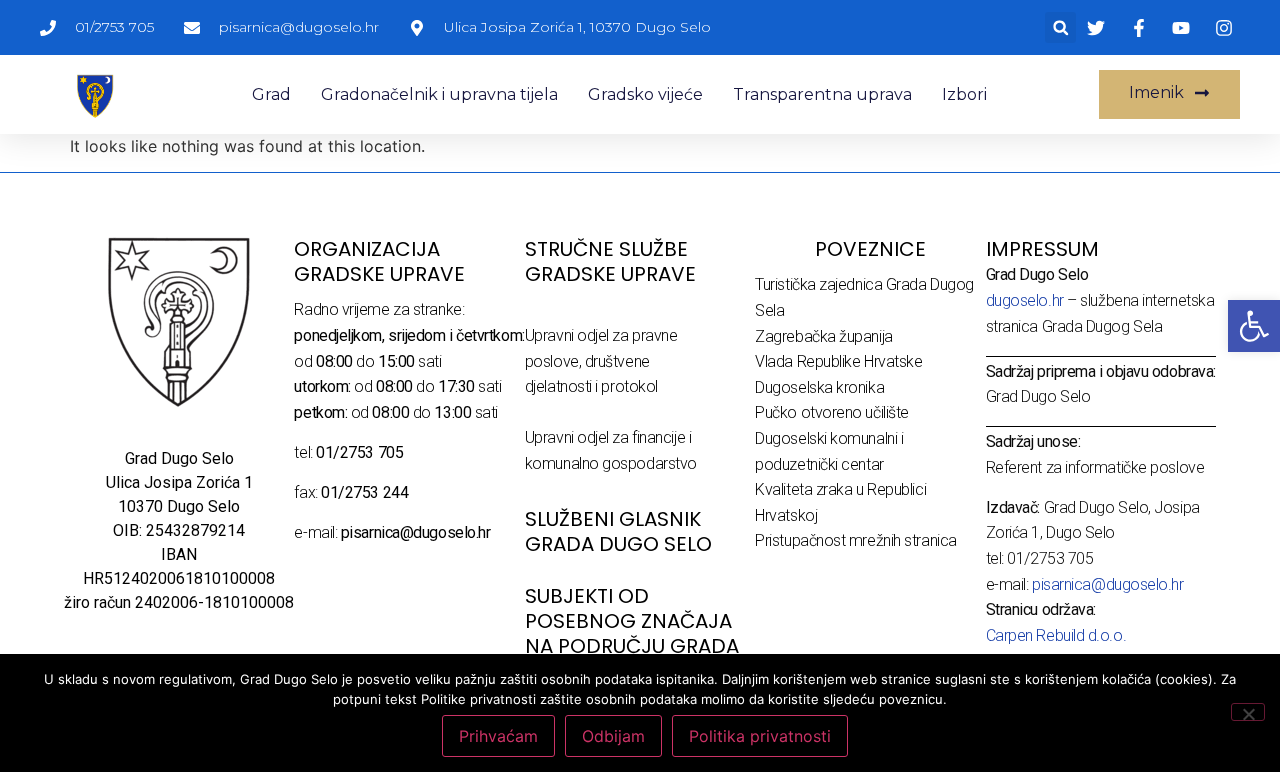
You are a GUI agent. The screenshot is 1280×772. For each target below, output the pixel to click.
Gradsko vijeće (645, 94)
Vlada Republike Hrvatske (838, 361)
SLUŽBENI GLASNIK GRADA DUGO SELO (618, 531)
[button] (1060, 27)
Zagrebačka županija (823, 336)
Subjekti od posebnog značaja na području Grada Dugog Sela (632, 633)
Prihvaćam (498, 736)
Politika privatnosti (760, 736)
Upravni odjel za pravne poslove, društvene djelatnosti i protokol (601, 361)
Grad (271, 94)
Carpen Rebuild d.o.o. (1056, 635)
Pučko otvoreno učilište (832, 412)
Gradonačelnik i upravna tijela (439, 94)
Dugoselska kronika (819, 387)
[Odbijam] (1248, 712)
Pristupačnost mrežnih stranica (856, 540)
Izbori (964, 94)
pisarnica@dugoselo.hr (1108, 584)
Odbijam (613, 736)
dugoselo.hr (1025, 300)
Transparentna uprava (822, 94)
